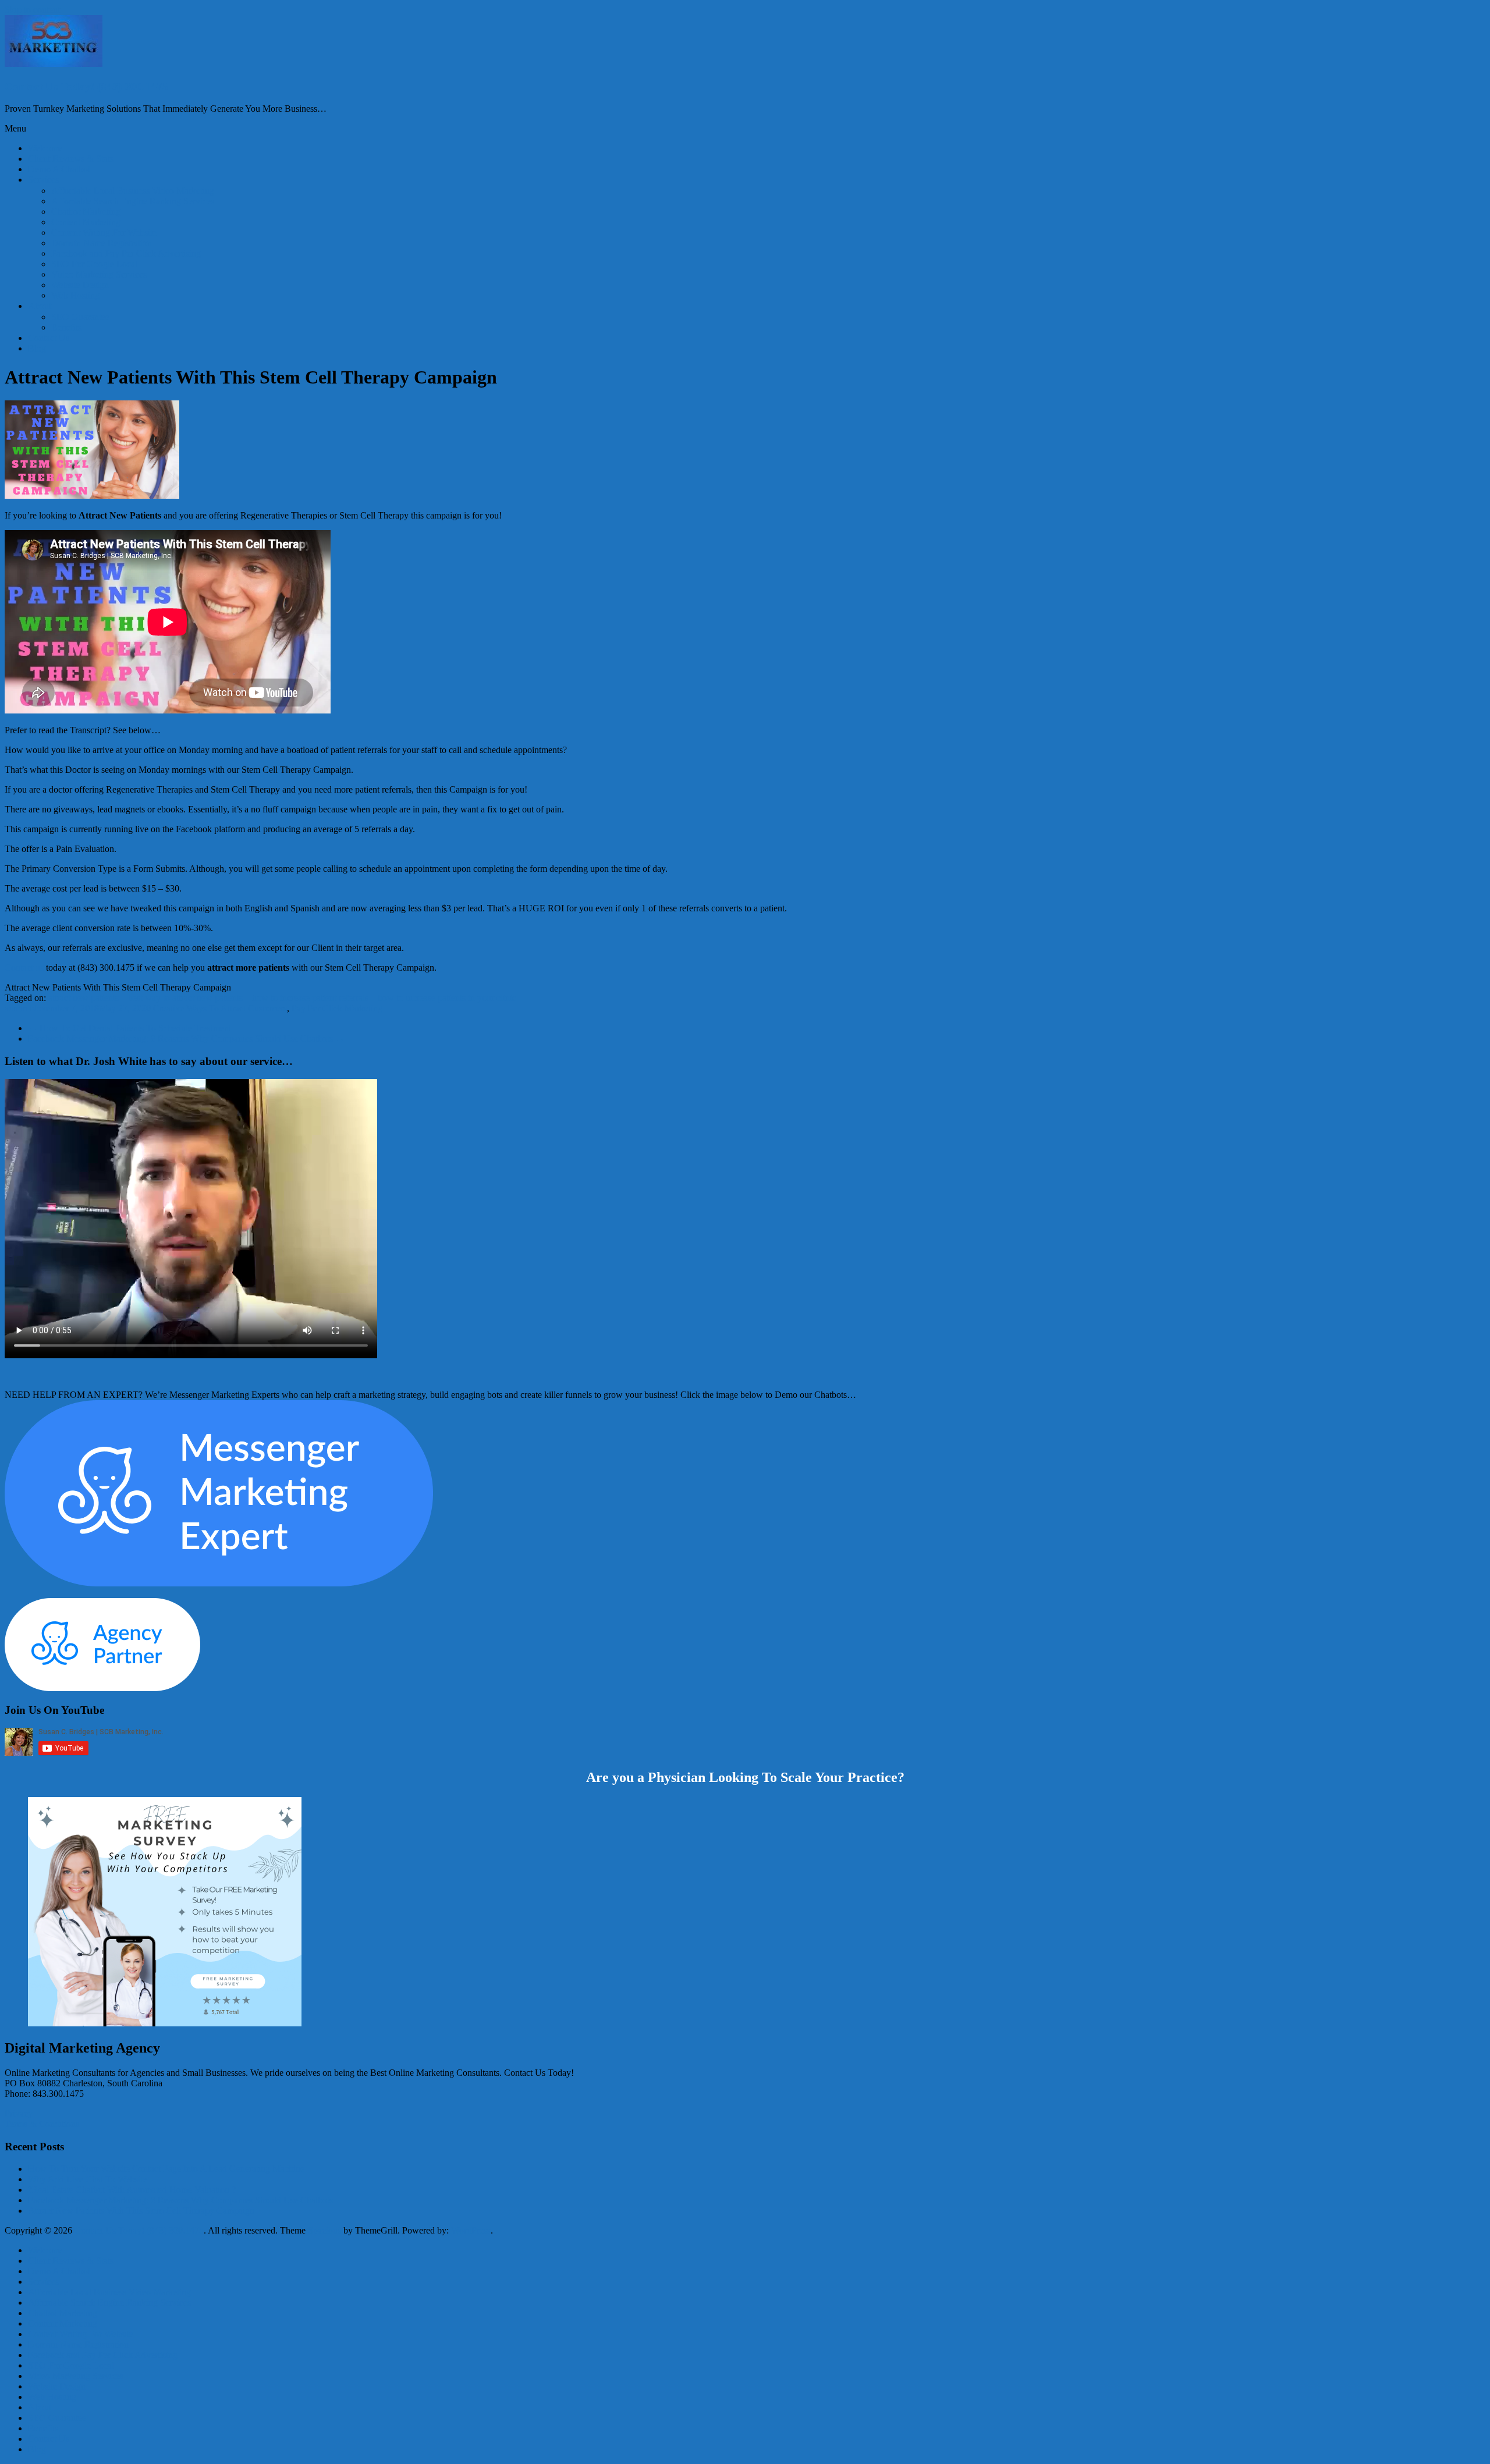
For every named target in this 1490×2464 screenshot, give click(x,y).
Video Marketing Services (99, 274)
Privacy (19, 2113)
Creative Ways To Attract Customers (220, 1008)
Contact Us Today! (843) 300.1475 (86, 86)
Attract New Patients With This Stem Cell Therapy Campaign (141, 2211)
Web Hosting (75, 295)
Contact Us (49, 338)
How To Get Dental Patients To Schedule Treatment (130, 1028)
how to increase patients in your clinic (447, 998)
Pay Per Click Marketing (337, 1008)
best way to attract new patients (185, 998)
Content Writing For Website (104, 232)
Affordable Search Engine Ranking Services (133, 201)
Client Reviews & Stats (71, 159)
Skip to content (32, 10)
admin (16, 1008)
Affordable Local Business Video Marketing (133, 191)
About (40, 306)
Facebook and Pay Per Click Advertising (126, 253)
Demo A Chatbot (59, 169)
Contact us (24, 968)
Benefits (66, 327)
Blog (37, 348)
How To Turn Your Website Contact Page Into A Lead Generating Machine (166, 2169)
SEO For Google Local (94, 264)
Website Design (80, 285)
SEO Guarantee (80, 317)
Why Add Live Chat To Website (87, 2179)
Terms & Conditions (42, 2124)
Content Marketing (86, 222)
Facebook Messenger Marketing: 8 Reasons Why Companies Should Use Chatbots (186, 1038)
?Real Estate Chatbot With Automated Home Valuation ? (132, 2190)
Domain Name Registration (102, 243)
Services (43, 180)
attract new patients (84, 998)
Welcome (45, 148)
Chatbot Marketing (86, 212)
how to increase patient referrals (310, 998)
